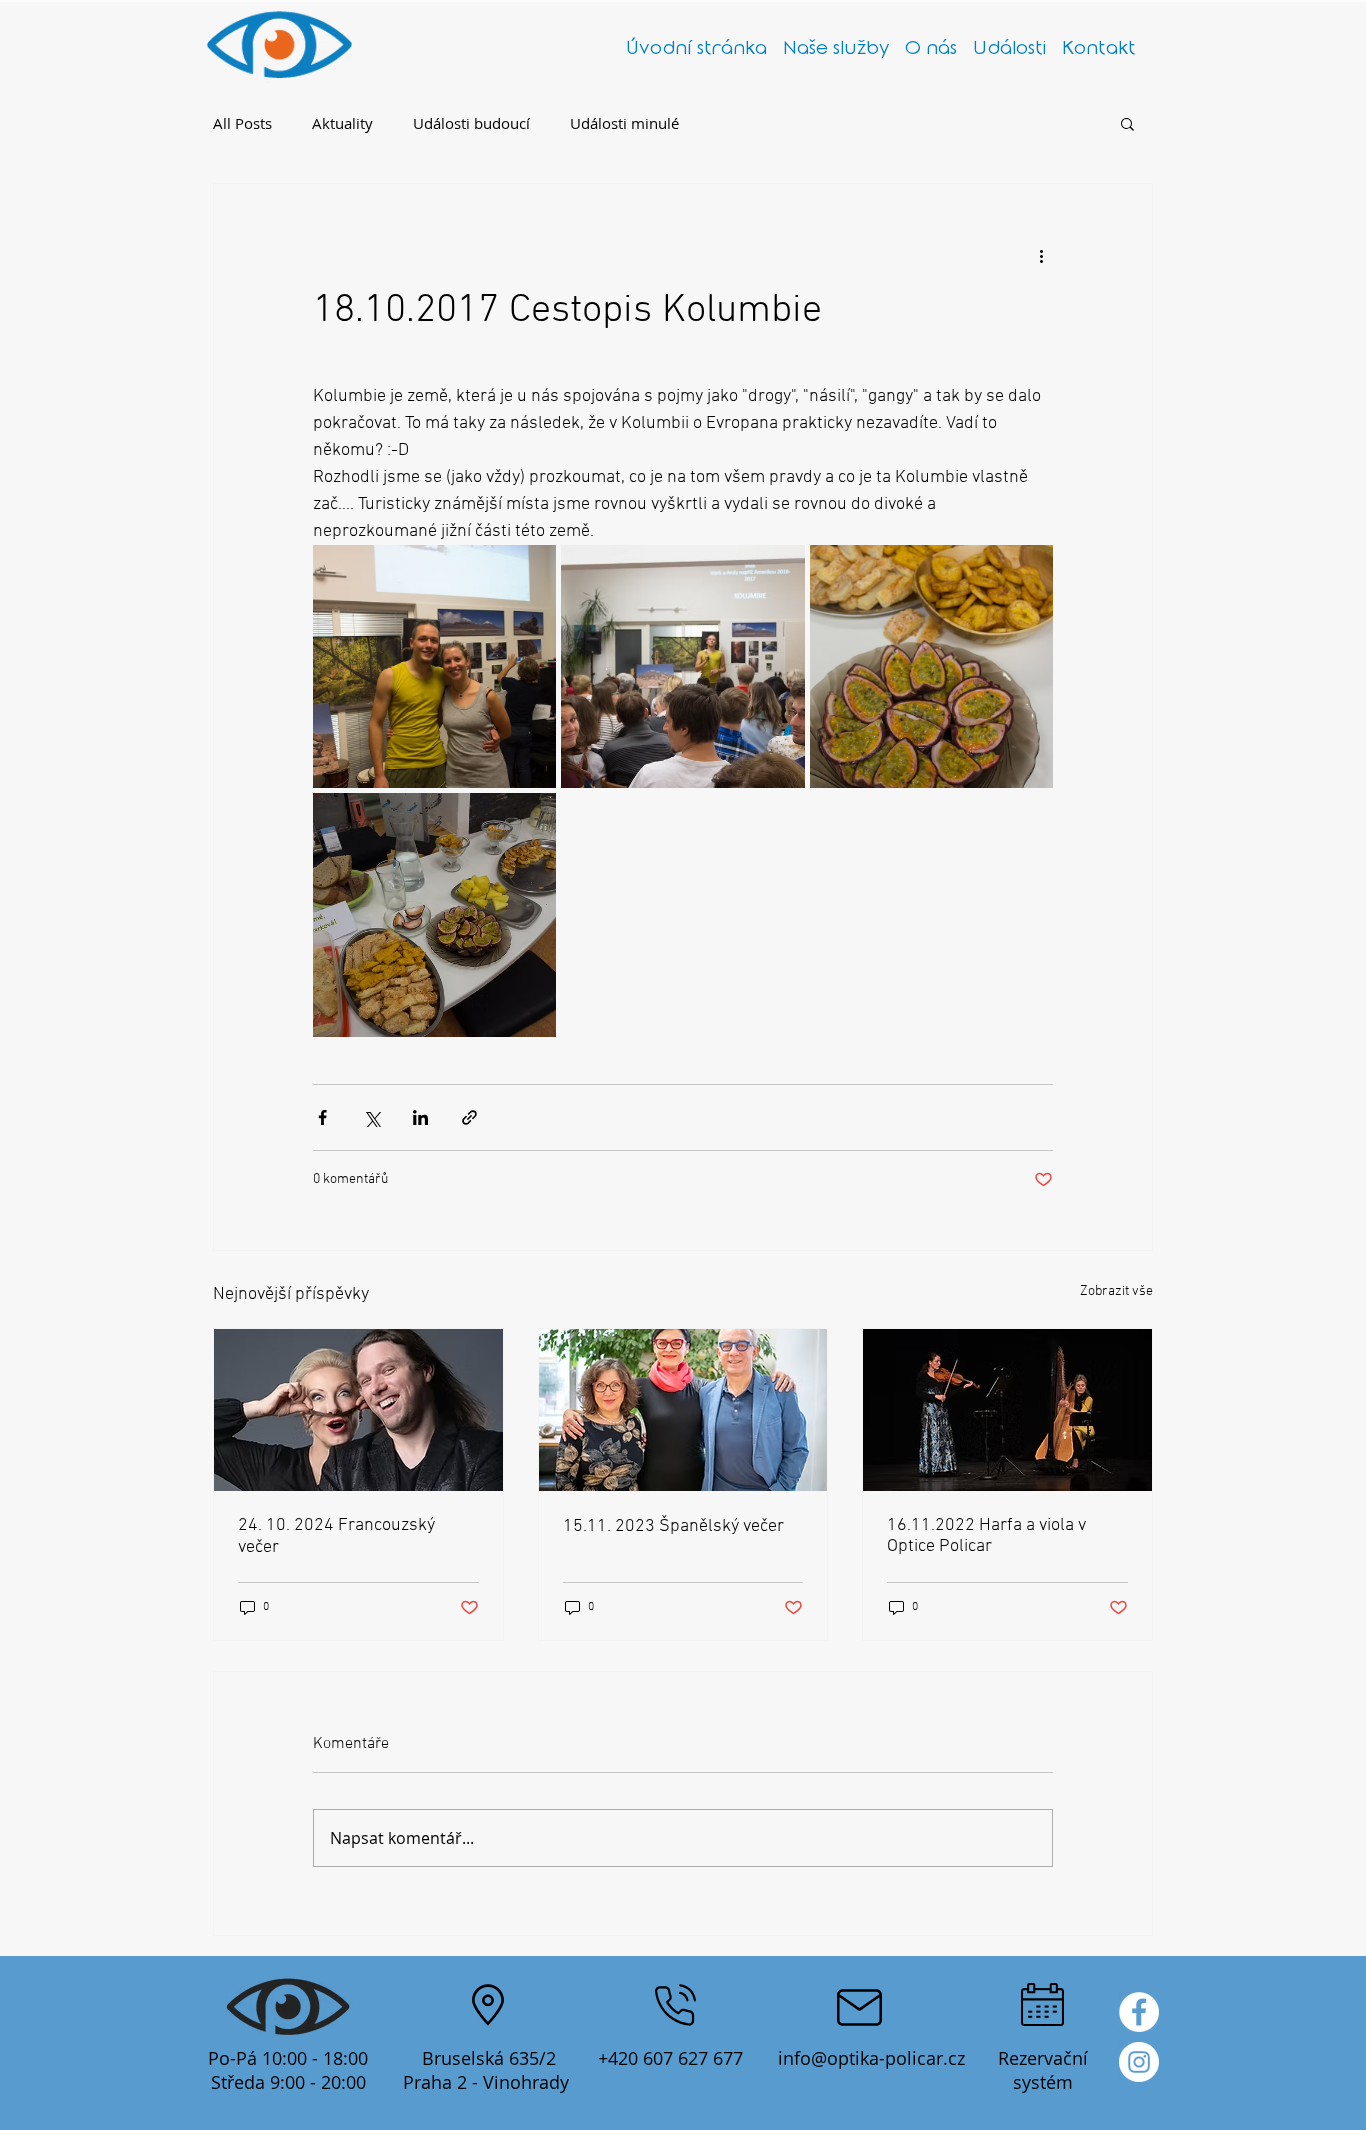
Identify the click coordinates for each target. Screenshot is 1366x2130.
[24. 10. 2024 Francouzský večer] (358, 1410)
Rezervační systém (1043, 2070)
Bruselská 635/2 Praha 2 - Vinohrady (488, 2070)
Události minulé (624, 123)
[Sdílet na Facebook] (322, 1117)
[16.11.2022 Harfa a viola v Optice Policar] (1007, 1410)
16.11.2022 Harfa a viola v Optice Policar (986, 1536)
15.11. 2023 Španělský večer (673, 1526)
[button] (1127, 123)
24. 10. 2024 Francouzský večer (336, 1536)
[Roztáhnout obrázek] (434, 666)
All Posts (242, 123)
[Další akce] (1041, 256)
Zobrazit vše (1116, 1291)
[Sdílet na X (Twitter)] (371, 1117)
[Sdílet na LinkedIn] (420, 1117)
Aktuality (342, 123)
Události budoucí (471, 123)
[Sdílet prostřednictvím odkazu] (469, 1117)
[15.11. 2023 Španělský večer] (683, 1410)
